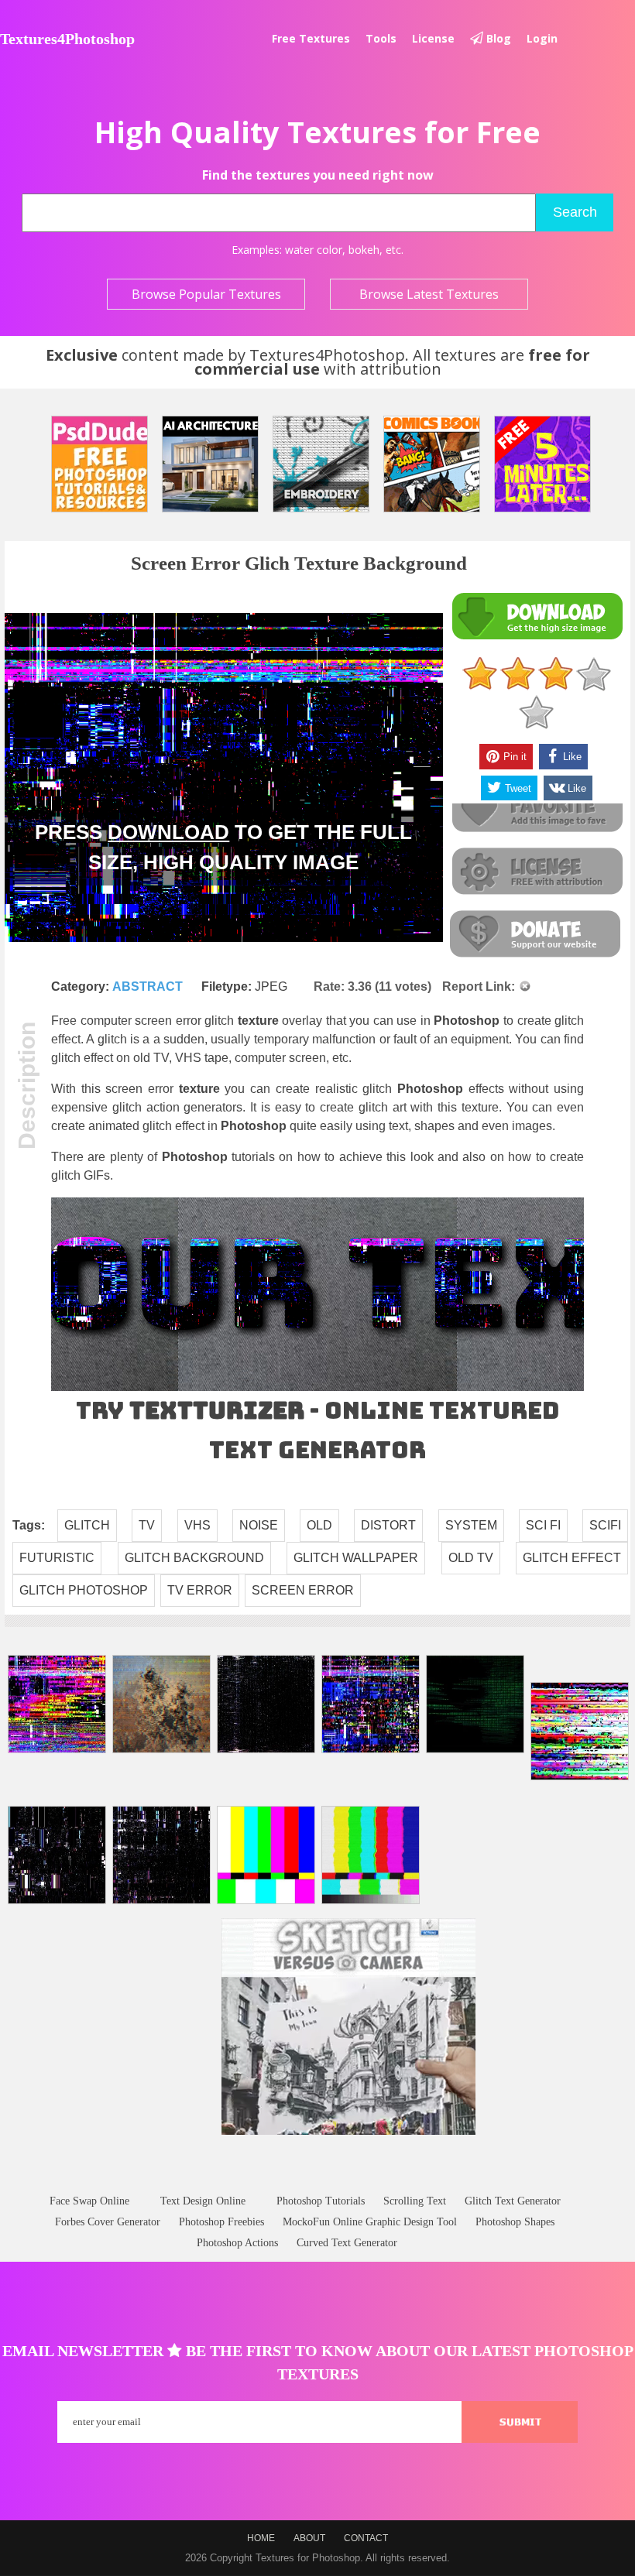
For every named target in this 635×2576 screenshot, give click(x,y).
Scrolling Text (415, 2201)
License (433, 38)
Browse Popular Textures (206, 294)
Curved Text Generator (347, 2243)
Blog (497, 38)
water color (314, 250)
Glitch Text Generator (513, 2201)
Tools (381, 38)
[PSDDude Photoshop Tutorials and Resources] (100, 464)
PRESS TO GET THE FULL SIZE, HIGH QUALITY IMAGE (223, 847)
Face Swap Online (89, 2201)
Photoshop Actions (237, 2243)
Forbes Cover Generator (108, 2222)
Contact (366, 2538)
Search (575, 212)
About (309, 2538)
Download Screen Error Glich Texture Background (537, 617)
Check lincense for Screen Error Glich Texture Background (537, 872)
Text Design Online (203, 2201)
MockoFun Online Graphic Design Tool (370, 2222)
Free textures (311, 38)
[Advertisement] (317, 2179)
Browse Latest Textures (429, 294)
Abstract (148, 987)
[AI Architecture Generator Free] (210, 464)
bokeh (364, 250)
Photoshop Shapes (515, 2222)
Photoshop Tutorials (321, 2201)
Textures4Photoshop (67, 39)
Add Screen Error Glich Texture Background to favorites (537, 809)
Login (542, 38)
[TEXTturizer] (317, 1387)
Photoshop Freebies (221, 2222)
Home (261, 2538)
